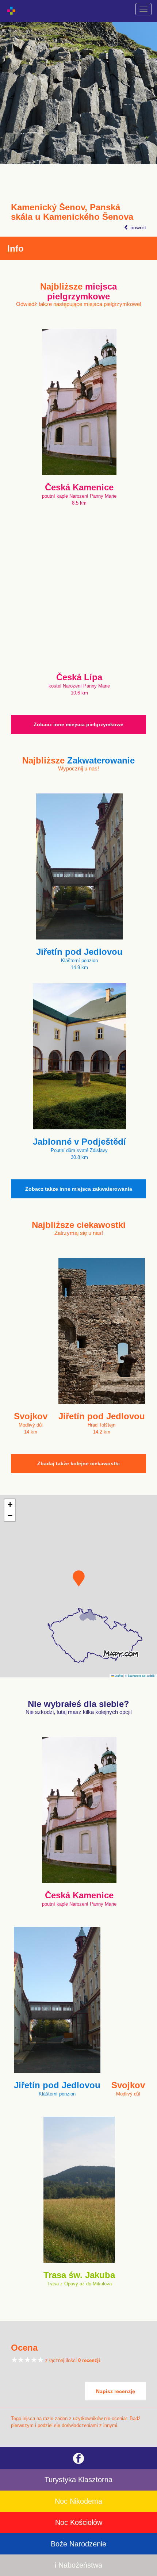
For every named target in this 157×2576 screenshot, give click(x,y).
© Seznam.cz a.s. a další (140, 1675)
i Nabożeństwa (78, 2565)
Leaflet (118, 1675)
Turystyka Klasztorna (78, 2480)
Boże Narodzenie (78, 2544)
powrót (137, 227)
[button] (79, 1578)
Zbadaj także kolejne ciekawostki (78, 1463)
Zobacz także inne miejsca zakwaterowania (79, 1189)
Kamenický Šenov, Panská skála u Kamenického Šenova (72, 212)
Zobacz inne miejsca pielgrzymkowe (78, 724)
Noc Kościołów (79, 2522)
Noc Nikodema (78, 2501)
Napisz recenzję (116, 2391)
